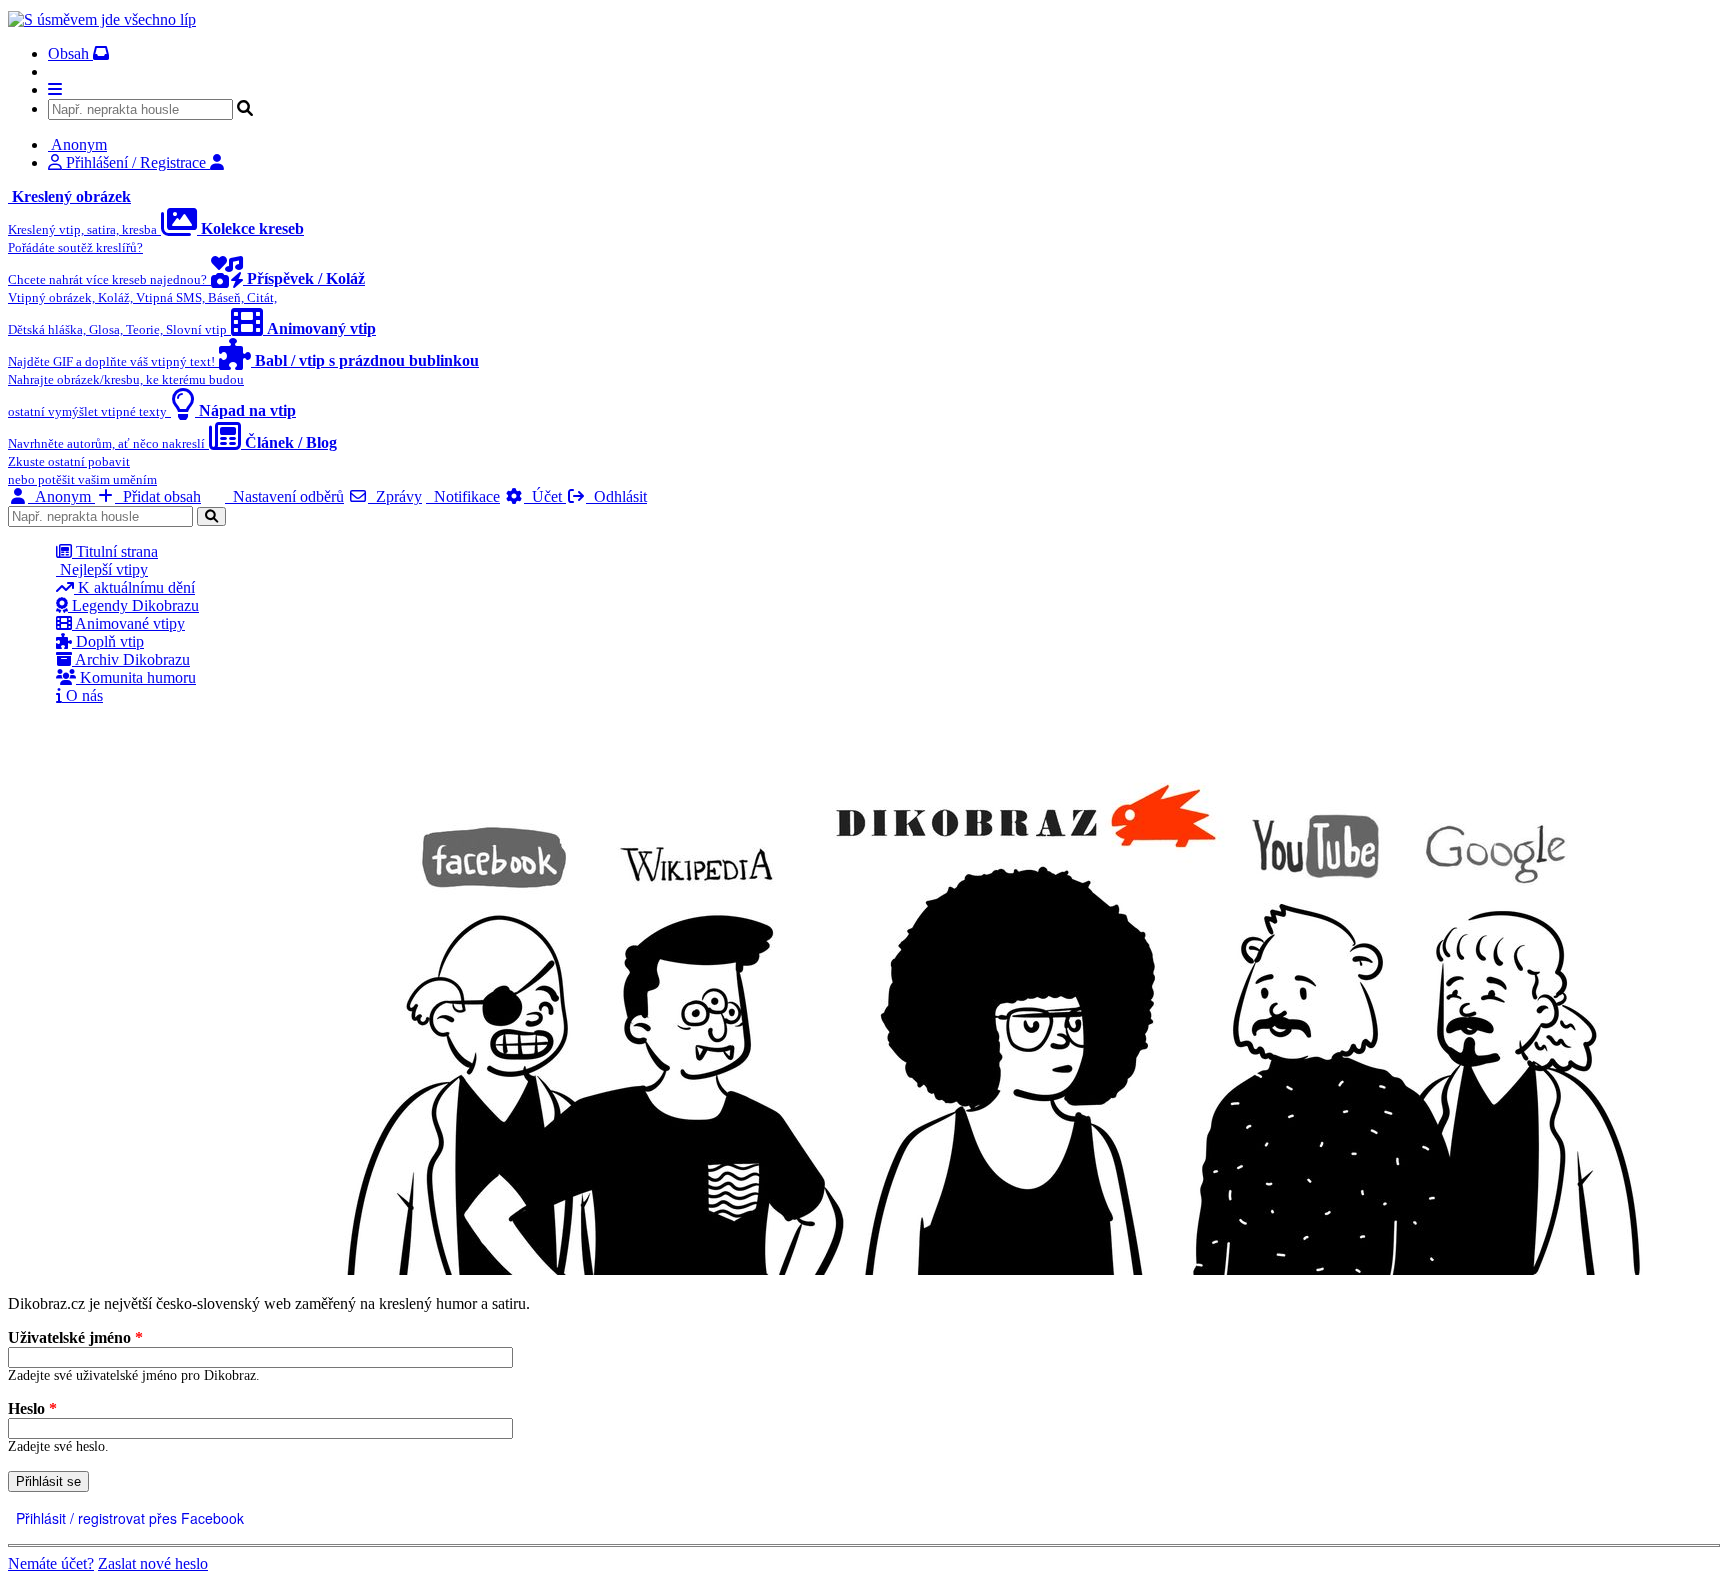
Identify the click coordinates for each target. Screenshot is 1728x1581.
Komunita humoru (136, 677)
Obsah (70, 53)
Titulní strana (115, 551)
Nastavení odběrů (284, 496)
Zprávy (395, 496)
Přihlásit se (48, 1481)
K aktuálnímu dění (134, 587)
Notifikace (463, 496)
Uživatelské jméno (75, 1337)
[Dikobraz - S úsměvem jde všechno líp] (102, 19)
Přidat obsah (158, 496)
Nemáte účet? (51, 1563)
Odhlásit (616, 496)
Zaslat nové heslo (153, 1563)
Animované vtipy (128, 623)
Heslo (32, 1408)
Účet (545, 496)
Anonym (61, 496)
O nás (82, 695)
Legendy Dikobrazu (133, 605)
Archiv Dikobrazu (131, 659)
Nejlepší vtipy (102, 569)
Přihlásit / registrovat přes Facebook (128, 1518)
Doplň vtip (108, 641)
